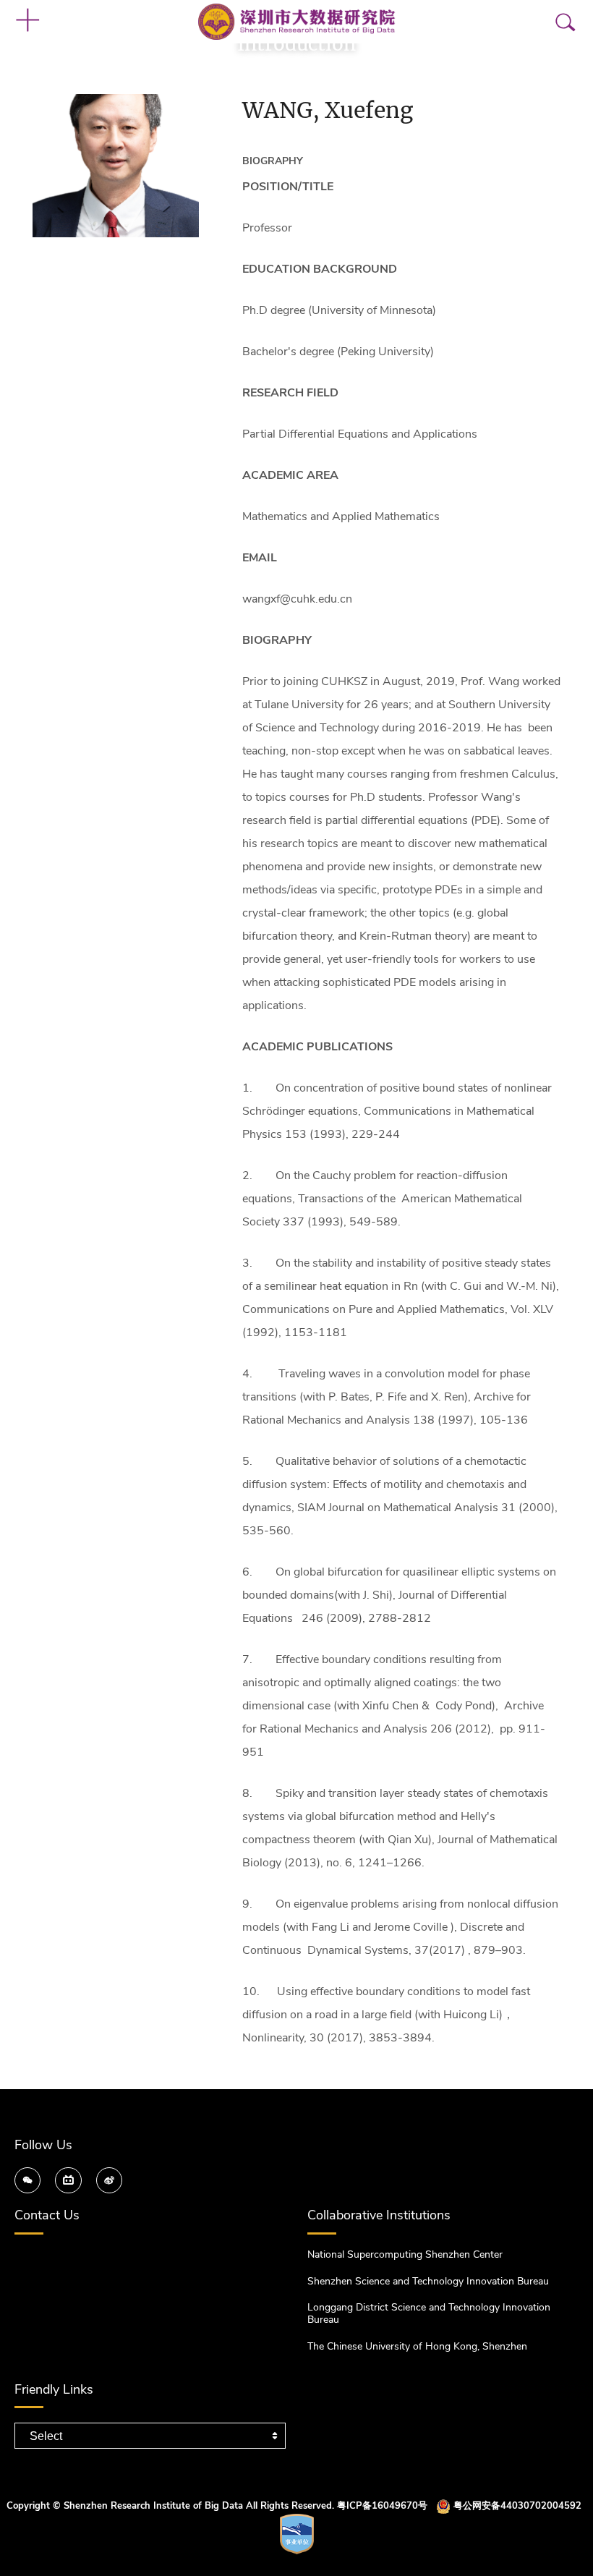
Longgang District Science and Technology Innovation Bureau (429, 2313)
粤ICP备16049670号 (382, 2507)
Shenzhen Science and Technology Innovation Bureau (428, 2281)
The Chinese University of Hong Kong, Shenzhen (417, 2346)
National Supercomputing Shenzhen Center (405, 2254)
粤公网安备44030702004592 (517, 2507)
